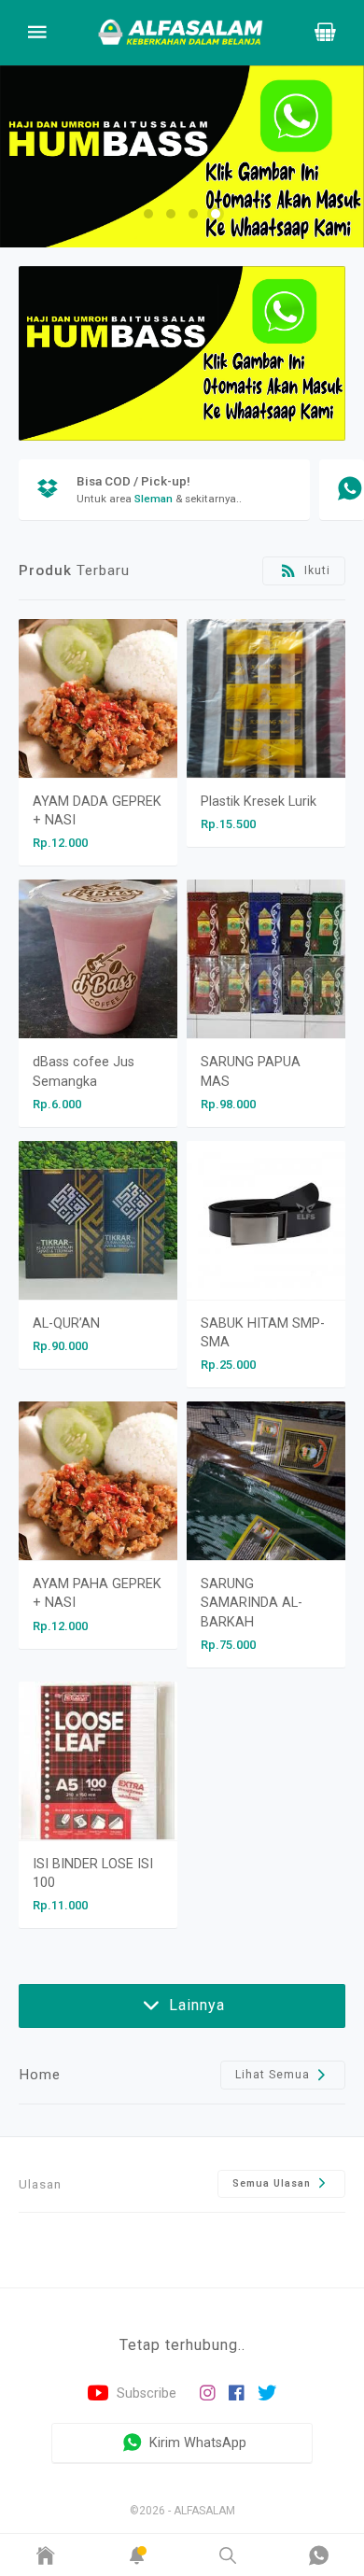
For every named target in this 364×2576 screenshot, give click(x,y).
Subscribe (145, 2393)
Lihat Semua (274, 2075)
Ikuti (315, 570)
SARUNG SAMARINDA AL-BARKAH (252, 1603)
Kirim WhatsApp (196, 2442)
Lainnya (195, 2005)
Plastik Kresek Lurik (259, 802)
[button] (148, 214)
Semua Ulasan (273, 2183)
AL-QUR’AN (66, 1323)
